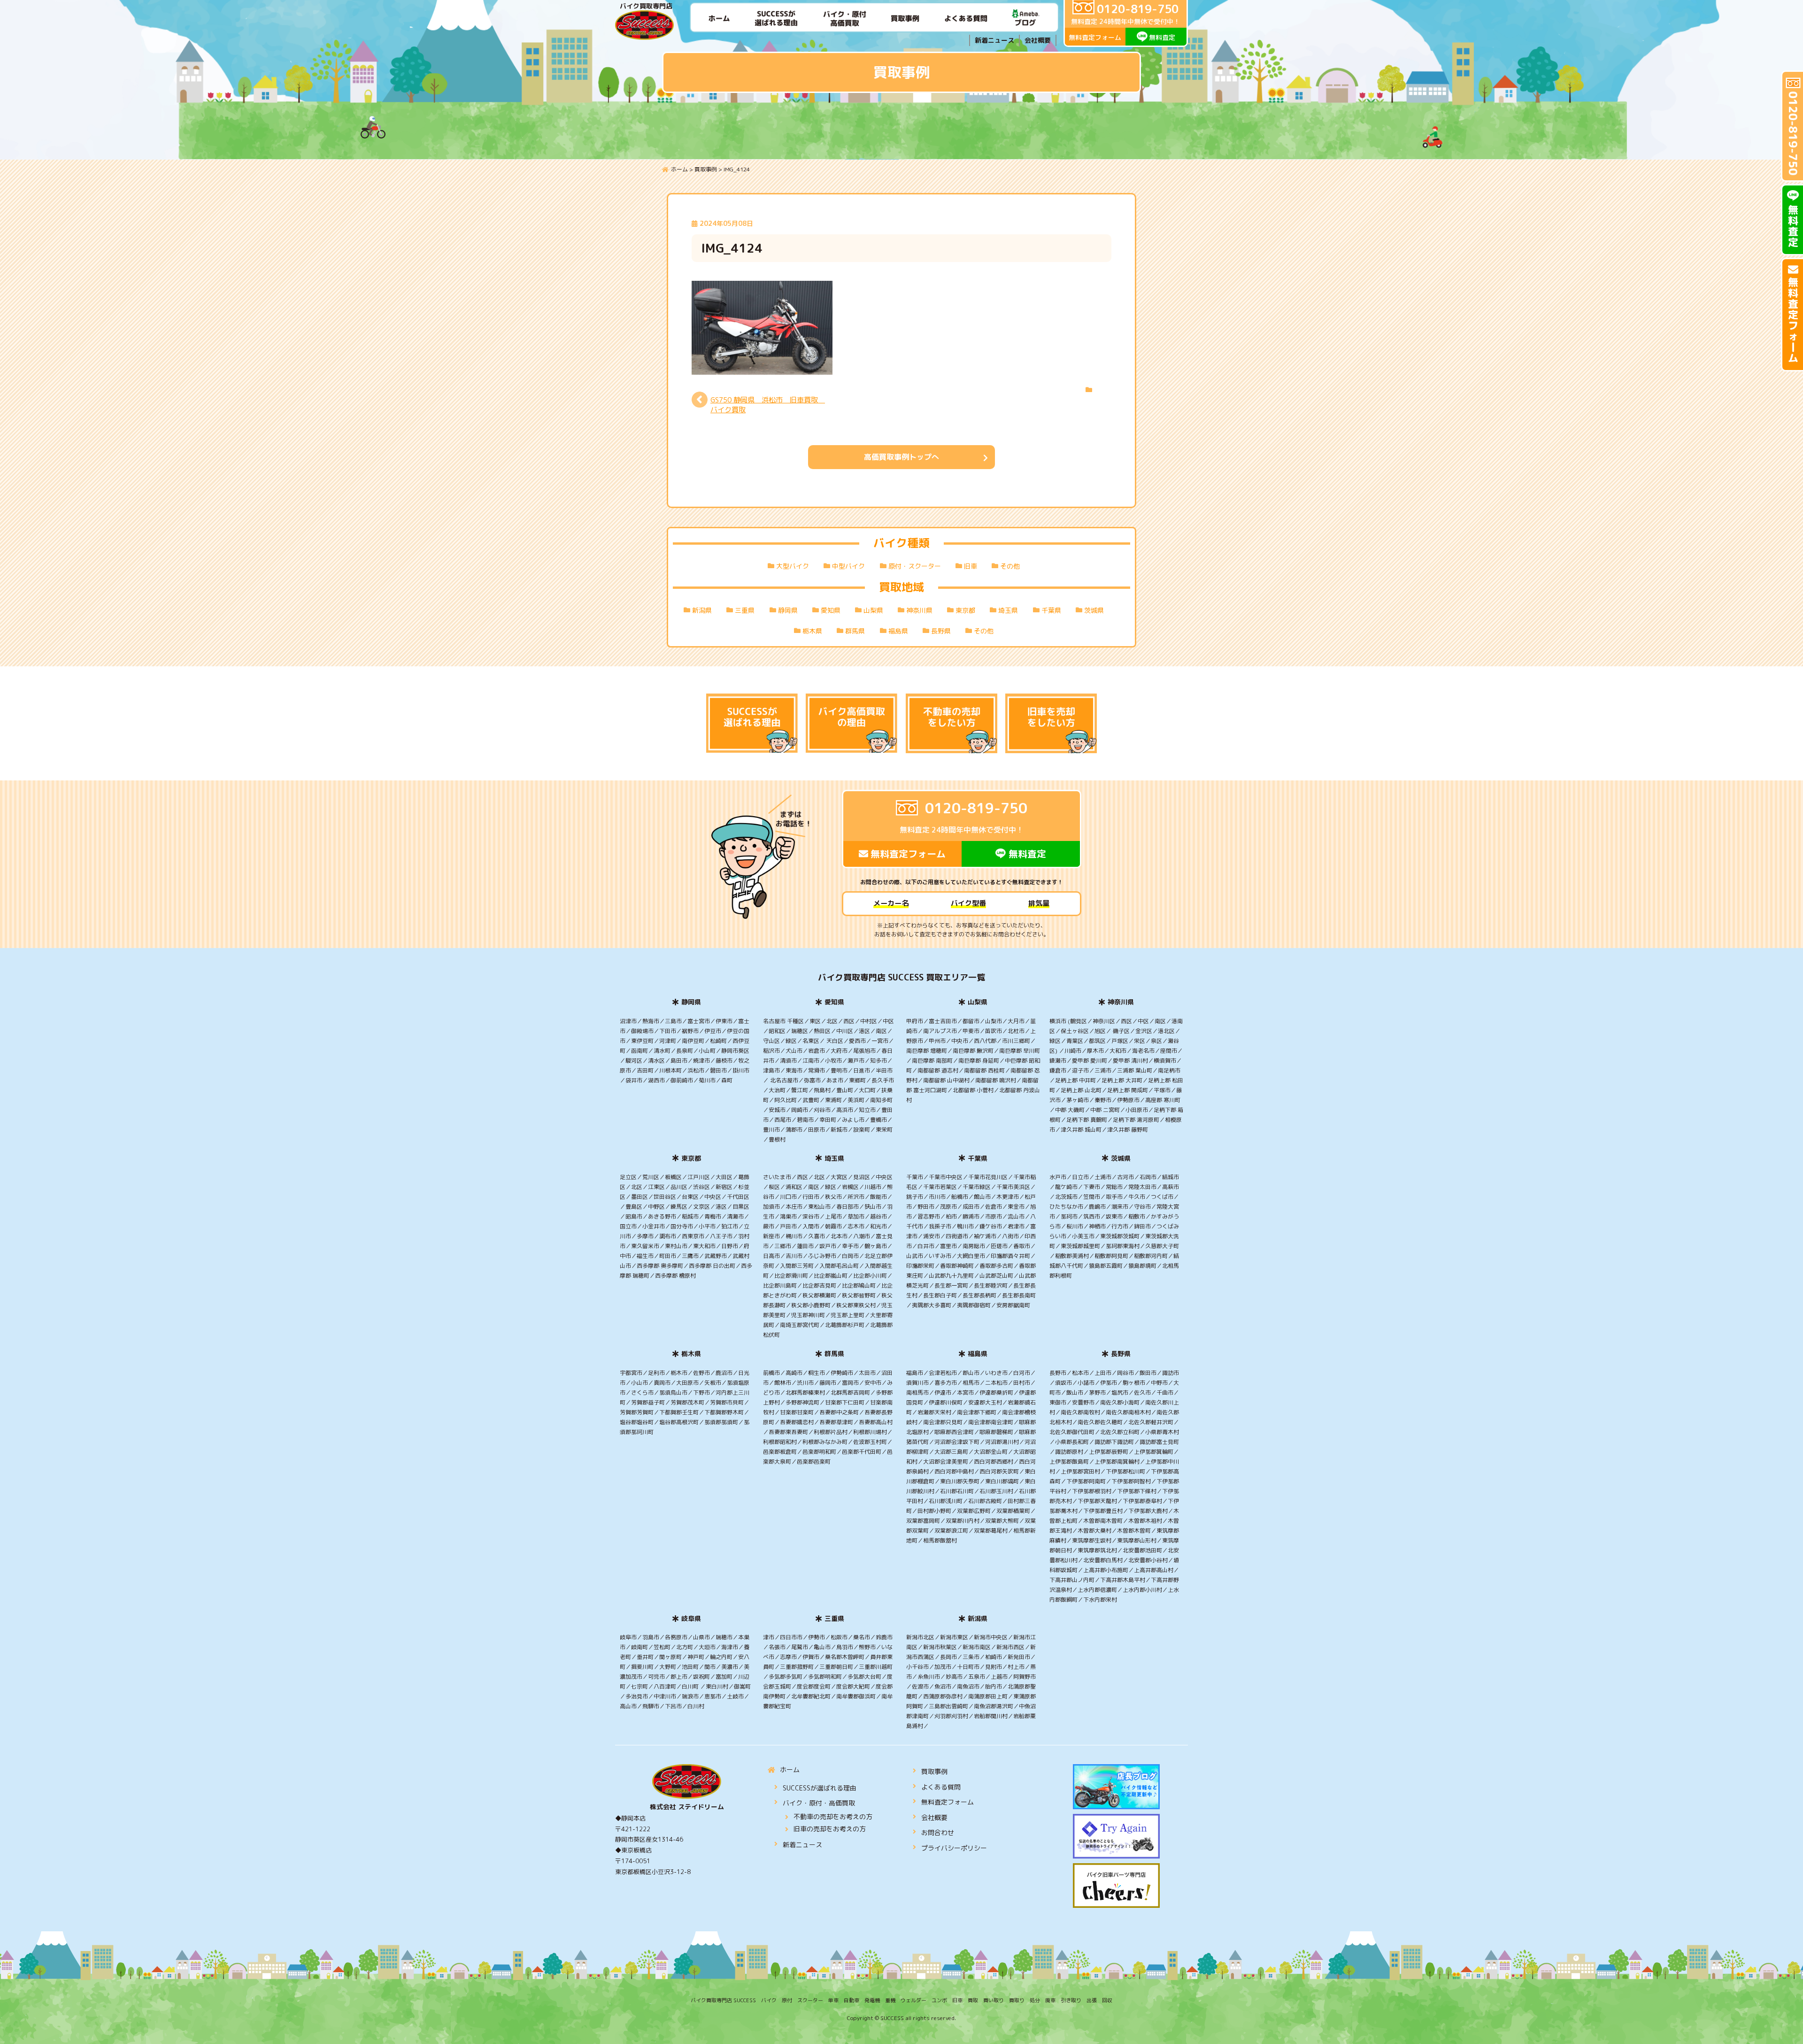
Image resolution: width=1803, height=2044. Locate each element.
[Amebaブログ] (1026, 18)
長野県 (941, 631)
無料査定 (1162, 37)
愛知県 (831, 610)
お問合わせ (938, 1832)
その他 (1010, 566)
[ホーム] (719, 18)
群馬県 (855, 631)
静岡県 (788, 610)
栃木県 (812, 631)
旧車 (971, 566)
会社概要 (1038, 40)
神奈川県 (919, 610)
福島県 (898, 631)
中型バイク (848, 566)
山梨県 (873, 610)
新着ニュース (994, 40)
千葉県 (1051, 610)
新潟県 (702, 610)
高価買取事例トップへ (901, 457)
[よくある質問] (966, 18)
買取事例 (934, 1771)
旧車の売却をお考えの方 (830, 1829)
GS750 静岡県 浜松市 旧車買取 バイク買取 (768, 405)
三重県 (745, 610)
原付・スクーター (915, 566)
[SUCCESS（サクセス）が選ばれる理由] (776, 18)
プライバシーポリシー (954, 1848)
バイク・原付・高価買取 (819, 1803)
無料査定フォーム (1095, 37)
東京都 (965, 610)
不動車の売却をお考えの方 (833, 1816)
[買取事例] (905, 18)
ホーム (790, 1770)
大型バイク (793, 566)
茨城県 (1094, 610)
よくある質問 (941, 1787)
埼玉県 (1008, 610)
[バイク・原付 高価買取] (845, 18)
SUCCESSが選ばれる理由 (820, 1788)
